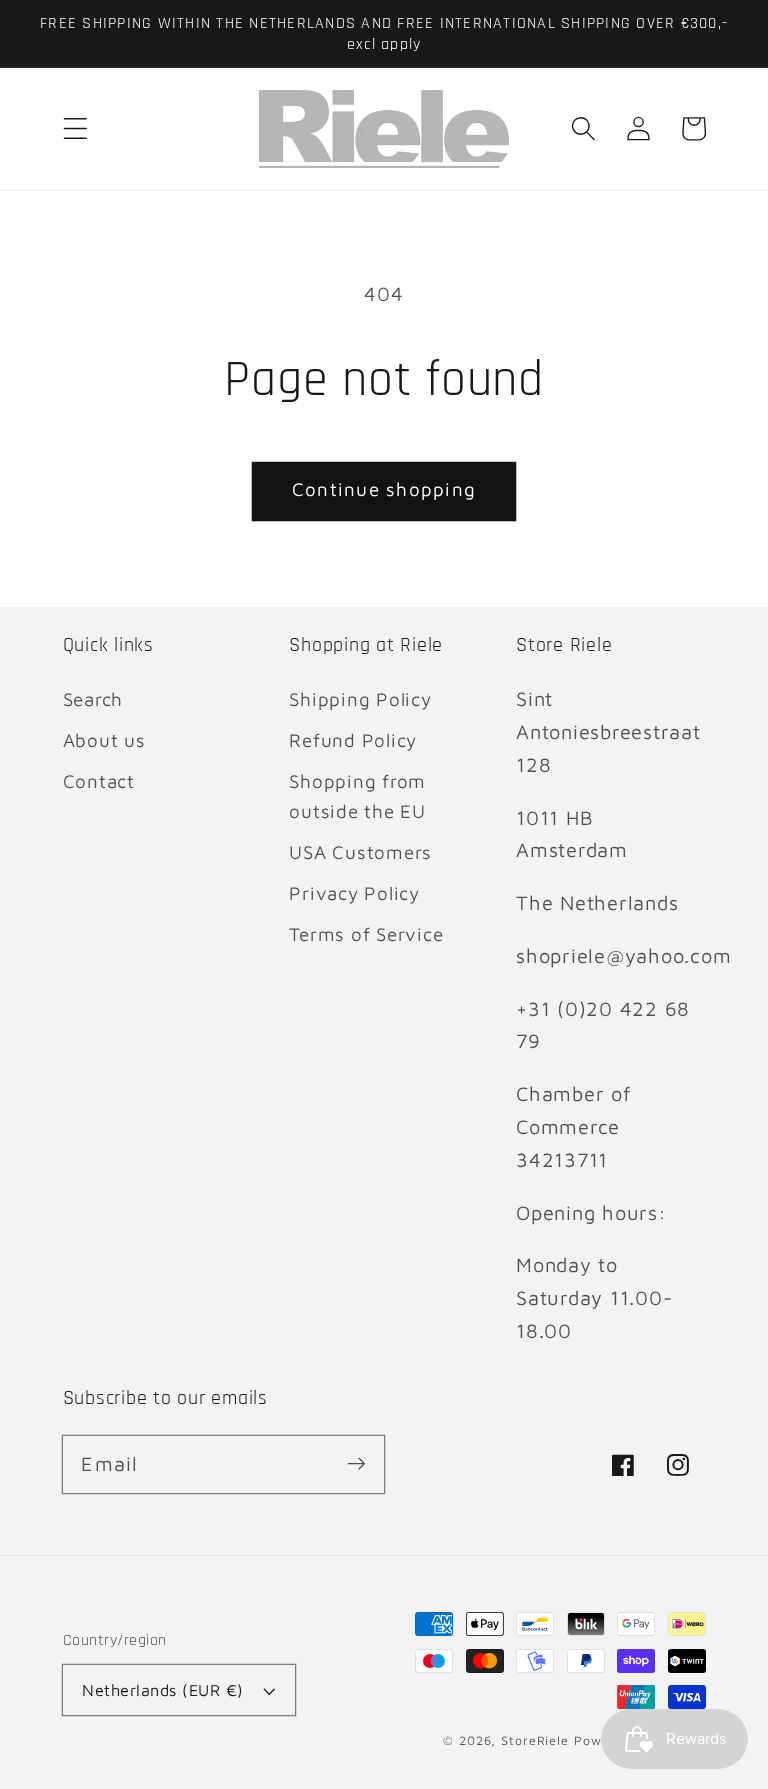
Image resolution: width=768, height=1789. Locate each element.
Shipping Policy (360, 699)
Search (93, 699)
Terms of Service (366, 934)
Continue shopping (384, 489)
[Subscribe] (356, 1463)
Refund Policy (353, 740)
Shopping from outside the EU (357, 796)
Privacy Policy (354, 893)
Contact (99, 781)
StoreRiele (535, 1740)
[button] (75, 128)
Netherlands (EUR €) (163, 1689)
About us (104, 740)
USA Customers (360, 852)
